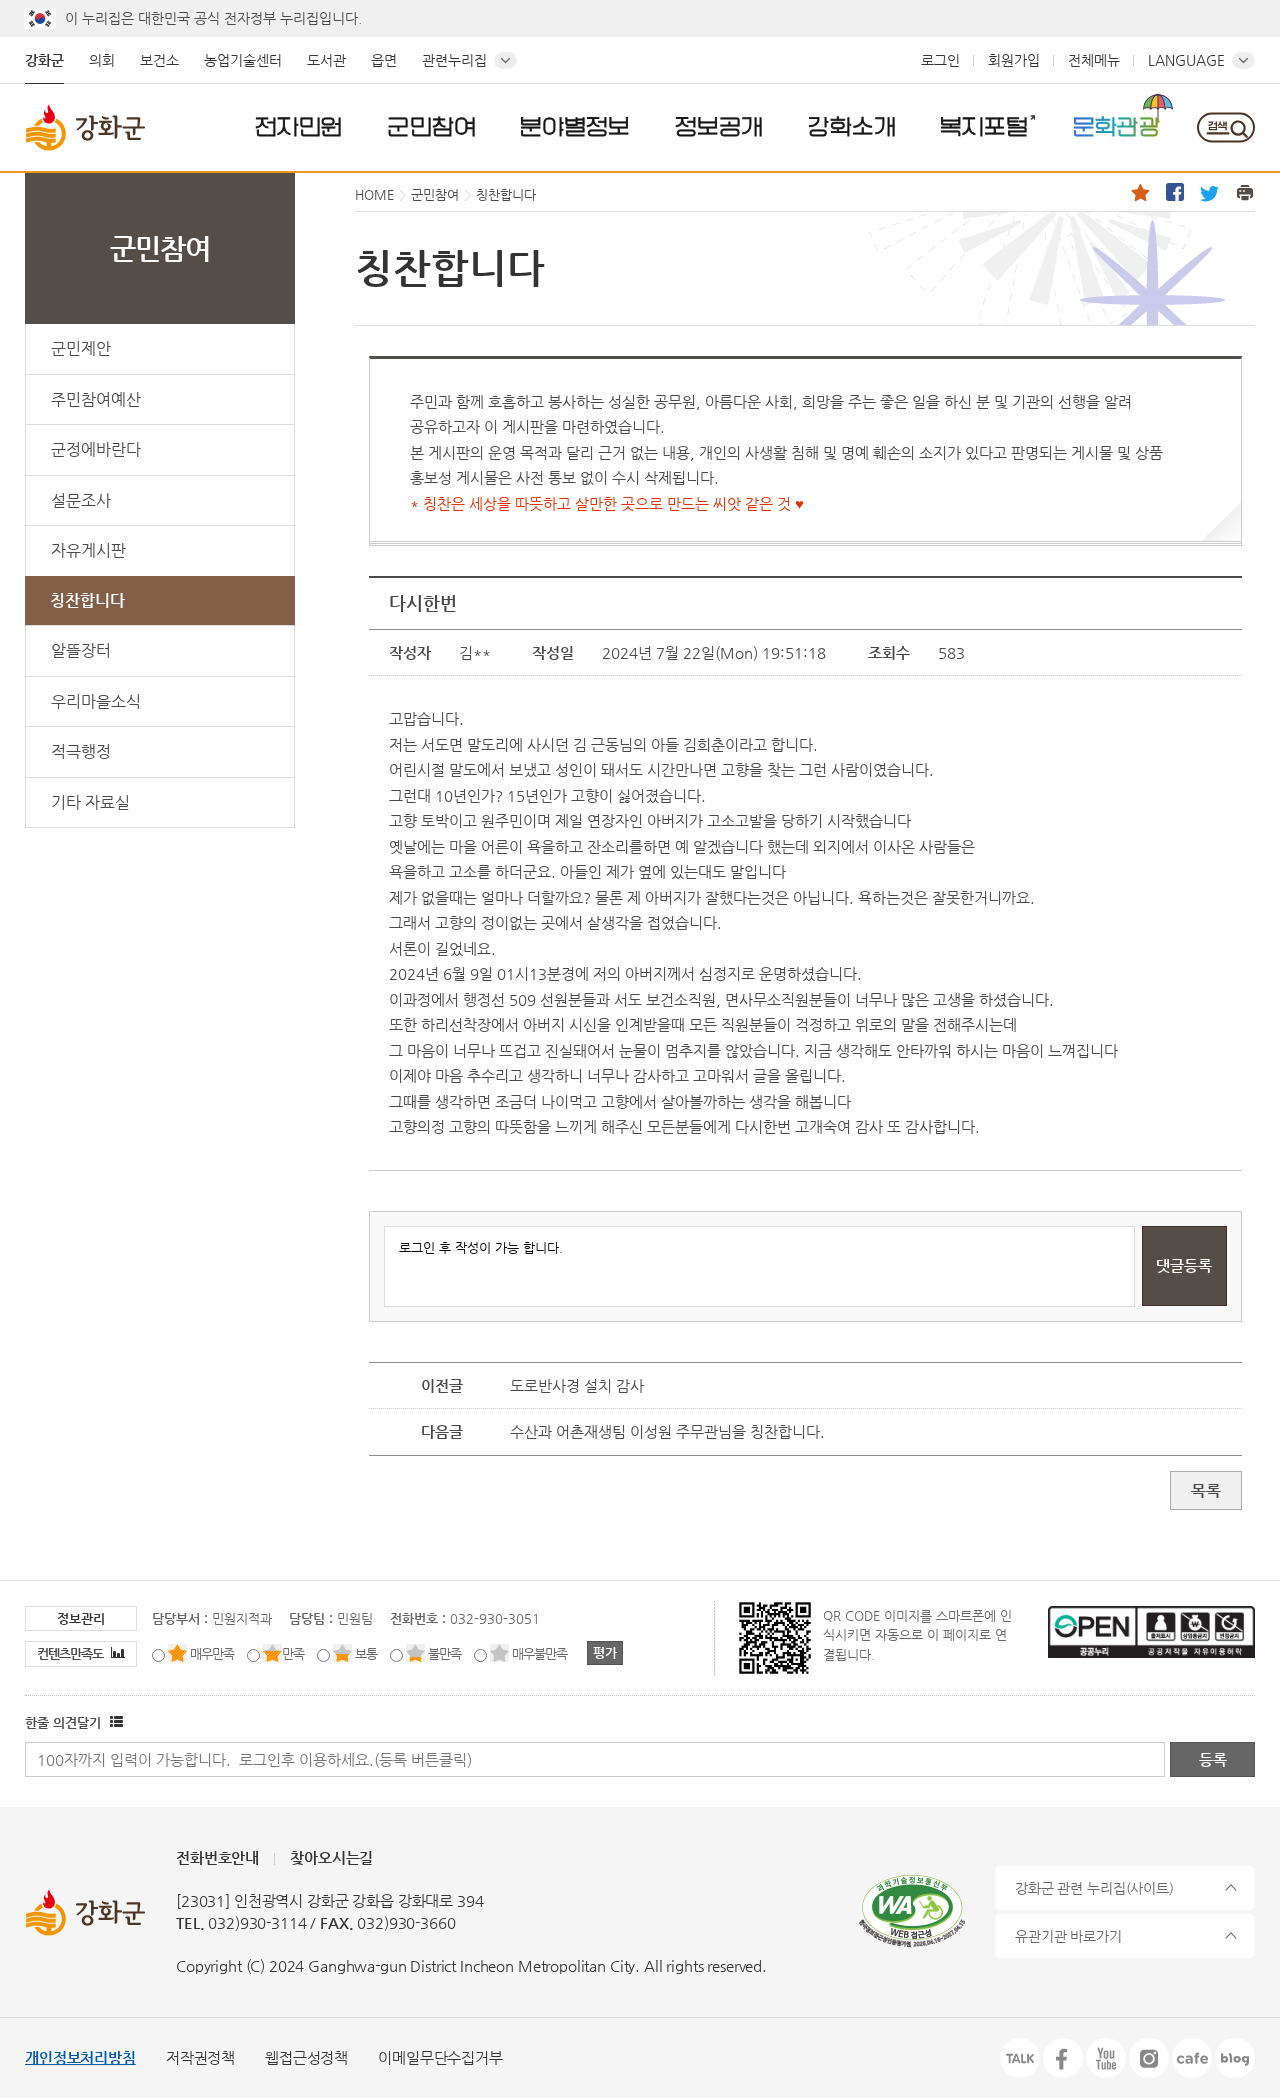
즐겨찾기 (1140, 192)
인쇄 (1245, 192)
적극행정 (81, 751)
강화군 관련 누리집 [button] (1094, 1888)
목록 (1206, 1490)
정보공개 (719, 126)
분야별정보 (575, 126)
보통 (366, 1653)
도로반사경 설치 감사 (577, 1385)
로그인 (940, 60)
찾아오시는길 (331, 1857)
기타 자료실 (90, 802)
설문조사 (81, 500)
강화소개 (852, 126)
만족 (293, 1653)
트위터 (1210, 192)
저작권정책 (200, 2057)
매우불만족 (539, 1653)
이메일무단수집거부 (440, 2057)
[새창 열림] (114, 1722)
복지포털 (984, 126)
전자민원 (299, 126)
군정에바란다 (96, 449)
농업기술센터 (243, 60)
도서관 (326, 60)
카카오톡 (1020, 2058)
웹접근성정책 (306, 2057)
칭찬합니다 (87, 600)
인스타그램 (1149, 2058)
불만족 (444, 1653)
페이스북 (1175, 192)
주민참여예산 (96, 399)
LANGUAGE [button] (1186, 60)
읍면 (384, 60)
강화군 (44, 60)
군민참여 (432, 126)
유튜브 (1106, 2058)
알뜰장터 (81, 650)
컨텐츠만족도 (71, 1653)
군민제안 (81, 348)
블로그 (1235, 2058)
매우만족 (212, 1653)
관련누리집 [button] (454, 60)
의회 (102, 60)
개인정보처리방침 (80, 2057)
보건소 (159, 60)
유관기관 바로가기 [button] (1068, 1936)
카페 (1192, 2058)
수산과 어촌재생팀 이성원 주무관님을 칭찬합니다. (667, 1431)
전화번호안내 (217, 1857)
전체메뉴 (1094, 60)
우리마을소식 (96, 701)
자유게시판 (88, 550)
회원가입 (1014, 60)
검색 (1225, 127)
